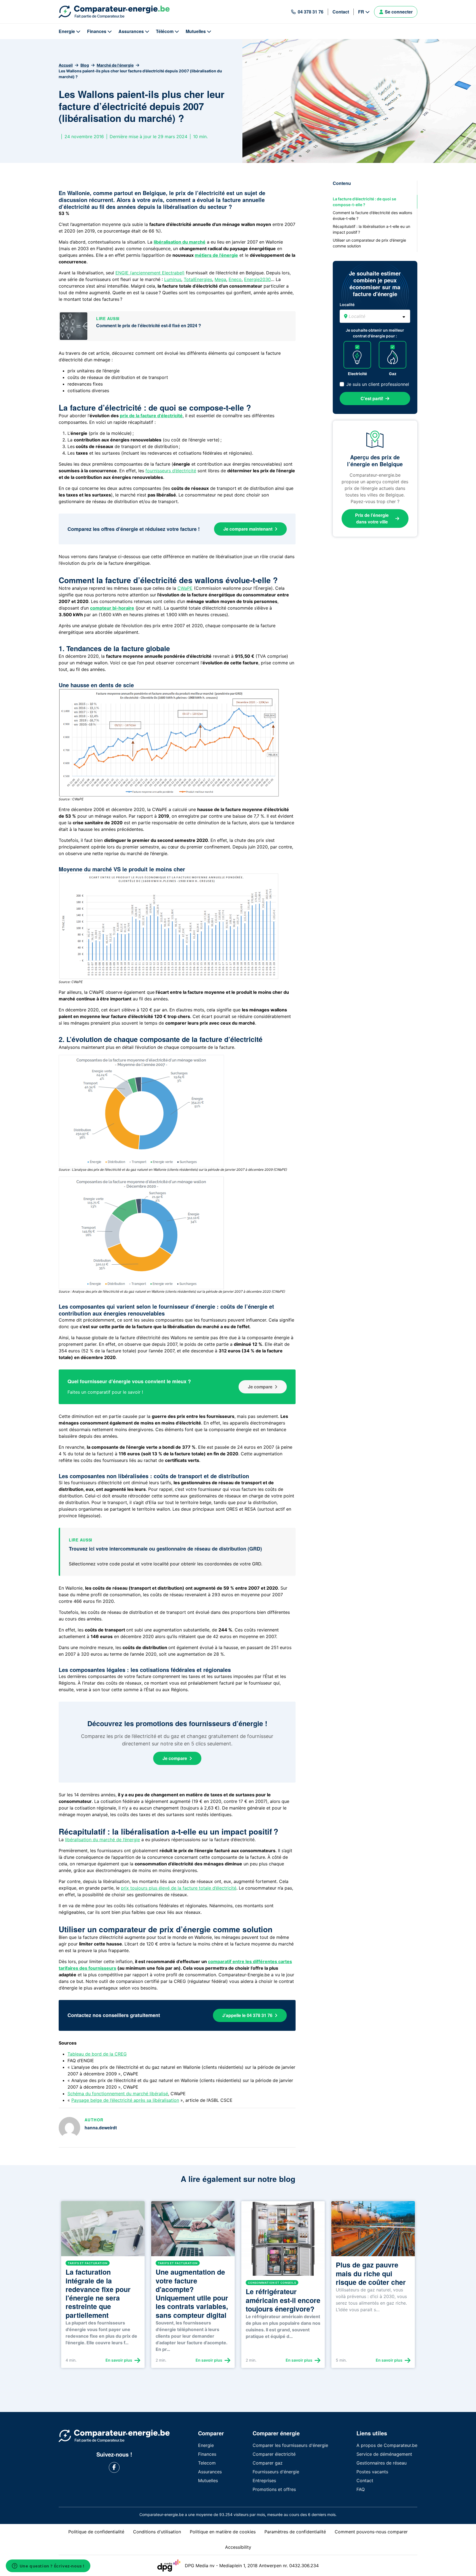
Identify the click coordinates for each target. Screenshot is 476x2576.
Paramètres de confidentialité (295, 2532)
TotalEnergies (198, 279)
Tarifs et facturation (88, 2263)
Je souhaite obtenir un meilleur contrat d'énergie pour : (375, 333)
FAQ (361, 2489)
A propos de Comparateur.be (387, 2445)
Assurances (131, 31)
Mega (220, 279)
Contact (341, 12)
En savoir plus (119, 2360)
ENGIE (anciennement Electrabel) (150, 273)
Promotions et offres (274, 2489)
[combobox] (375, 316)
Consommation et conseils (272, 2283)
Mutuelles (196, 31)
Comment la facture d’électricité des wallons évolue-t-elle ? (372, 215)
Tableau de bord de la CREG (97, 2054)
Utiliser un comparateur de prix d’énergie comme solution (369, 243)
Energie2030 (257, 279)
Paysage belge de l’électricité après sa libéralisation (125, 2100)
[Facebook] (114, 2467)
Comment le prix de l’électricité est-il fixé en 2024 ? (149, 325)
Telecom (207, 2463)
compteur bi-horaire (112, 608)
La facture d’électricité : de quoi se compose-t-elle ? (364, 202)
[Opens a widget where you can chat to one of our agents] (48, 2566)
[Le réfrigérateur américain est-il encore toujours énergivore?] (283, 2241)
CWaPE (185, 588)
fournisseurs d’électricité (171, 471)
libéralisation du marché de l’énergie (102, 1840)
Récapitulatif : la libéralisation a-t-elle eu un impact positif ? (371, 229)
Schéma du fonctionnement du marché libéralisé (118, 2094)
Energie (67, 31)
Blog (85, 65)
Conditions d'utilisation (157, 2532)
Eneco (235, 279)
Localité (347, 305)
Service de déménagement (384, 2454)
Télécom (165, 31)
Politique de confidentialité (96, 2532)
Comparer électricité (274, 2454)
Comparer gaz (268, 2463)
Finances (97, 31)
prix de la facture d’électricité (151, 416)
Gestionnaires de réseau (382, 2463)
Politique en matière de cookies (223, 2532)
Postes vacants (372, 2472)
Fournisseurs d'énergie (276, 2472)
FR (361, 12)
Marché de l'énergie (115, 65)
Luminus (173, 279)
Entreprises (264, 2481)
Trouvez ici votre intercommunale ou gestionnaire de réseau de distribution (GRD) (165, 1549)
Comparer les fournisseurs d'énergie (290, 2445)
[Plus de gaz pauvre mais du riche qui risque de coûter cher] (373, 2231)
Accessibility (238, 2547)
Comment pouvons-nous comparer (371, 2532)
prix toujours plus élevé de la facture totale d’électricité (179, 1888)
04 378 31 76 (311, 12)
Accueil (66, 65)
